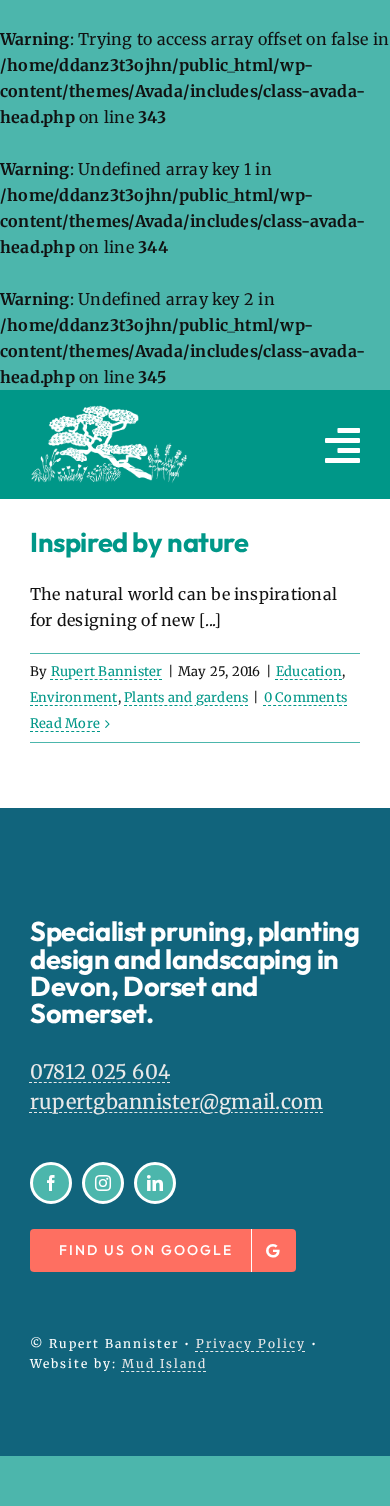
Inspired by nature (139, 542)
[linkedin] (155, 1183)
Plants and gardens (186, 697)
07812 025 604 (100, 1071)
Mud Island (164, 1363)
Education (309, 671)
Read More (65, 723)
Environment (74, 697)
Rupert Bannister (107, 671)
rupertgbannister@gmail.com (176, 1101)
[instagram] (103, 1183)
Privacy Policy (251, 1343)
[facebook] (51, 1183)
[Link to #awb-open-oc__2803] (342, 445)
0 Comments (305, 697)
